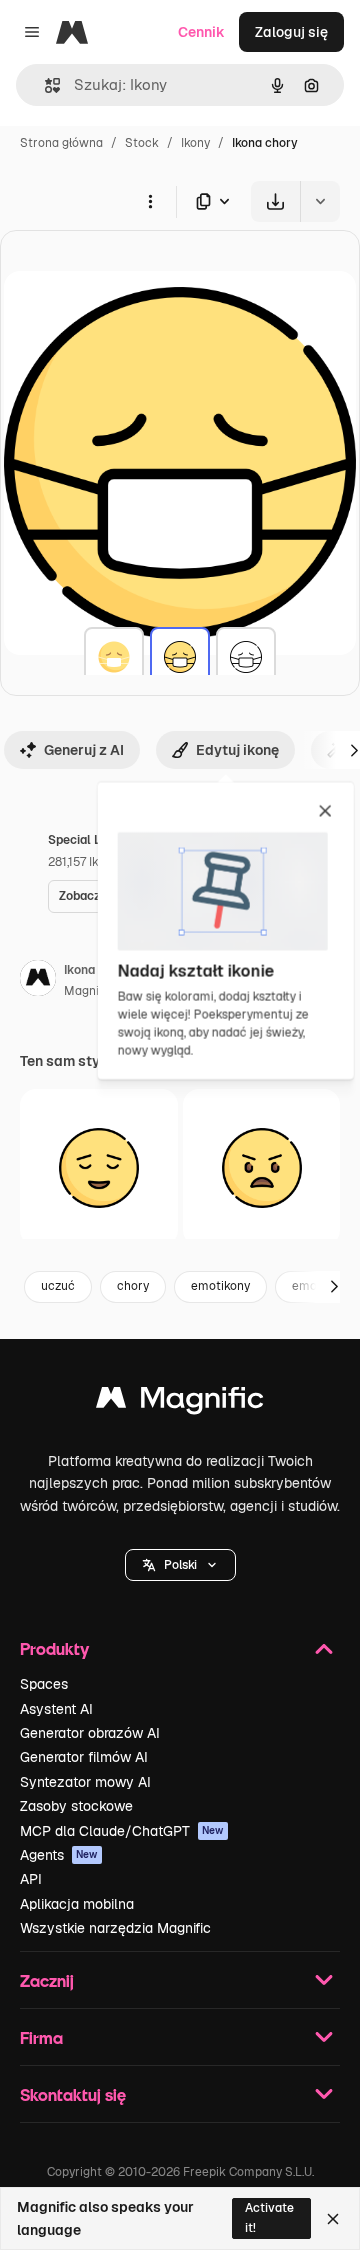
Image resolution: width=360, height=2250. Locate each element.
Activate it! (269, 2217)
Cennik (201, 32)
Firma (41, 2037)
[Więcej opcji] (150, 201)
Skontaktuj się (73, 2094)
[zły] (262, 1168)
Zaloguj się (291, 32)
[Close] (333, 2219)
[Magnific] (180, 1402)
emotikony (220, 1286)
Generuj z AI (84, 750)
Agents (59, 1855)
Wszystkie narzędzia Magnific (115, 1928)
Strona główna (61, 143)
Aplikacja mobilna (77, 1904)
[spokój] (99, 1168)
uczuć (58, 1286)
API (31, 1879)
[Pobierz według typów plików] (214, 201)
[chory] (114, 657)
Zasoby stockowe (76, 1806)
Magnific (88, 991)
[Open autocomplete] (44, 85)
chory (133, 1286)
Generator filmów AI (84, 1757)
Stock (142, 143)
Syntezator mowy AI (85, 1782)
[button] (180, 1565)
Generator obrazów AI (90, 1733)
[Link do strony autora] (38, 981)
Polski (180, 1565)
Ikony (195, 143)
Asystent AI (56, 1709)
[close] (325, 812)
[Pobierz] (275, 201)
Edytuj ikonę (237, 750)
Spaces (44, 1684)
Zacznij (47, 1980)
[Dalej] (334, 1287)
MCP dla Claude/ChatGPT (122, 1831)
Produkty (54, 1648)
